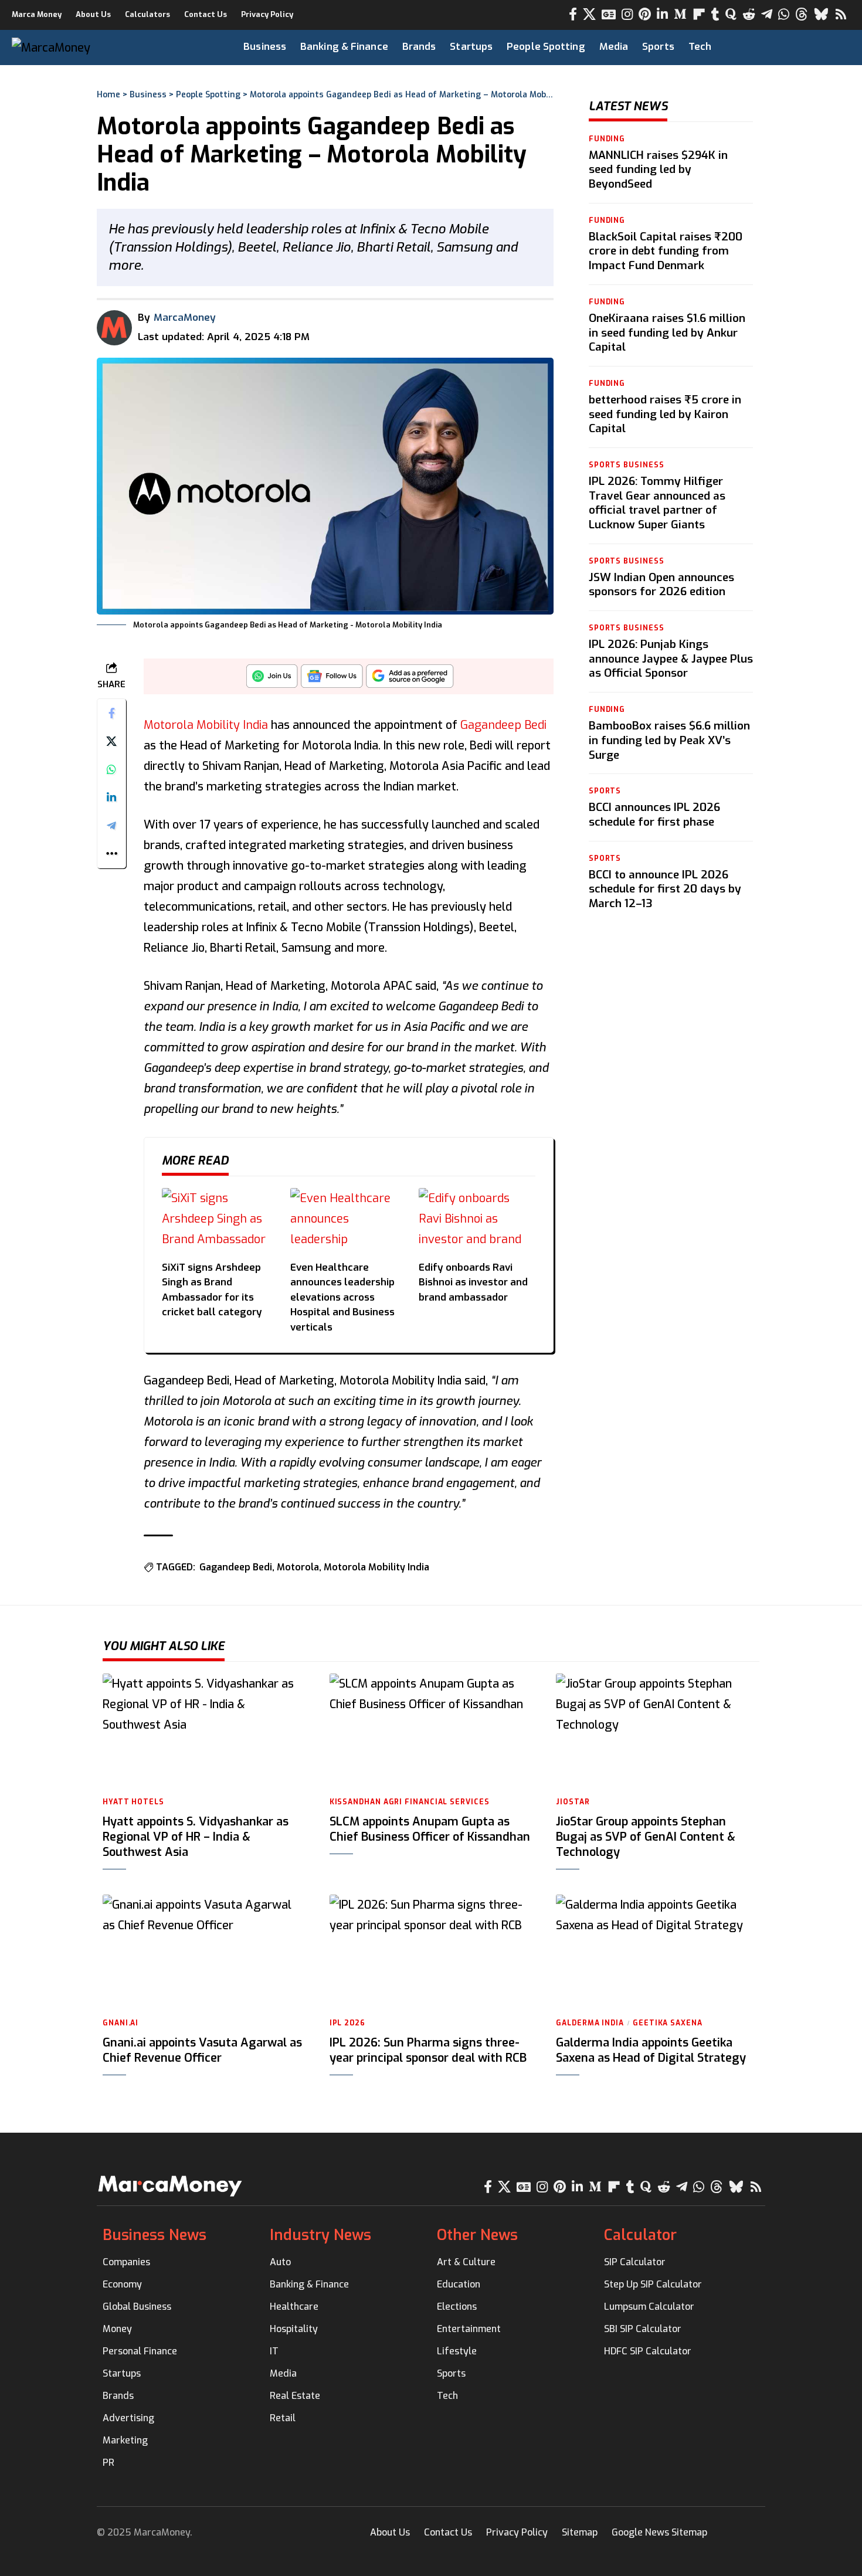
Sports (605, 792)
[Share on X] (111, 741)
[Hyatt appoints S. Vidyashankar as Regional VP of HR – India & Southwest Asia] (204, 1730)
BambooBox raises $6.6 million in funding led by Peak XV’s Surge (669, 740)
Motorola (298, 1567)
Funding (607, 139)
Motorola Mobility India (206, 725)
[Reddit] (749, 14)
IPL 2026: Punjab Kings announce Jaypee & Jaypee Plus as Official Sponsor (671, 659)
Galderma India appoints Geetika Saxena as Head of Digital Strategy (651, 2050)
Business (148, 95)
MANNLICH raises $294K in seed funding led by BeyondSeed (658, 169)
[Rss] (841, 14)
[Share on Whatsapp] (111, 769)
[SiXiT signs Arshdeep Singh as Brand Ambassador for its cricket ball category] (220, 1221)
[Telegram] (767, 14)
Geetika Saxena (668, 2023)
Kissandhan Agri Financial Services (410, 1802)
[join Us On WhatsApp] (272, 679)
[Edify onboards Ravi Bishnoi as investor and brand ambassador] (477, 1221)
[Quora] (731, 14)
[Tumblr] (715, 14)
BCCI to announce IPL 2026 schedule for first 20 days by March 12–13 (665, 889)
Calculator (640, 2235)
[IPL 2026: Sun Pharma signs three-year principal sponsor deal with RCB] (431, 1951)
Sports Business (627, 465)
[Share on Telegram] (111, 825)
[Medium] (680, 14)
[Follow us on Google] (332, 679)
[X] (589, 14)
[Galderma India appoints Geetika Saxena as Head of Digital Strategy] (658, 1951)
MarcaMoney (185, 318)
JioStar (573, 1802)
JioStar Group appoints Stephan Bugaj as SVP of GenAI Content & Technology (646, 1837)
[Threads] (802, 14)
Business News (155, 2235)
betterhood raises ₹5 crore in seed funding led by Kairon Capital (665, 414)
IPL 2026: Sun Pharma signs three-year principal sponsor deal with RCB (428, 2050)
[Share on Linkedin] (111, 797)
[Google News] (609, 14)
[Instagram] (627, 14)
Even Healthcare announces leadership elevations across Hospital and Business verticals (342, 1297)
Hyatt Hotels (133, 1802)
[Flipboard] (699, 14)
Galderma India (590, 2023)
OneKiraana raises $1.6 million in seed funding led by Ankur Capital (667, 332)
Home (108, 95)
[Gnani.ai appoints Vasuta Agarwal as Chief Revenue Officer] (204, 1951)
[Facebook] (573, 14)
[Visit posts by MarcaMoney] (114, 328)
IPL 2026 (347, 2023)
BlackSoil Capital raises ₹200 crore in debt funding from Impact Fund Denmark (666, 251)
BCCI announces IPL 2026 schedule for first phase (654, 815)
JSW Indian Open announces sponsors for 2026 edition (661, 585)
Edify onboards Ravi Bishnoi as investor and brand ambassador (473, 1282)
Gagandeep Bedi (503, 725)
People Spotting (208, 95)
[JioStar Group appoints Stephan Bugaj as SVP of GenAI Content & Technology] (658, 1730)
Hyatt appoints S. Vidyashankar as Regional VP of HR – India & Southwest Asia (196, 1837)
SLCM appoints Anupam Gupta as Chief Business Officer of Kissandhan (430, 1829)
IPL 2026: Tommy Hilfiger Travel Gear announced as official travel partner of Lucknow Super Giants (657, 503)
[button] (819, 47)
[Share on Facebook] (111, 712)
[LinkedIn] (662, 14)
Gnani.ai (121, 2023)
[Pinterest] (645, 14)
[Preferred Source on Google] (410, 679)
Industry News (320, 2235)
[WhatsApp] (784, 14)
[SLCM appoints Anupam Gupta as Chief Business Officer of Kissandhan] (431, 1730)
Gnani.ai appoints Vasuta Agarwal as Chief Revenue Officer (202, 2050)
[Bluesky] (821, 14)
